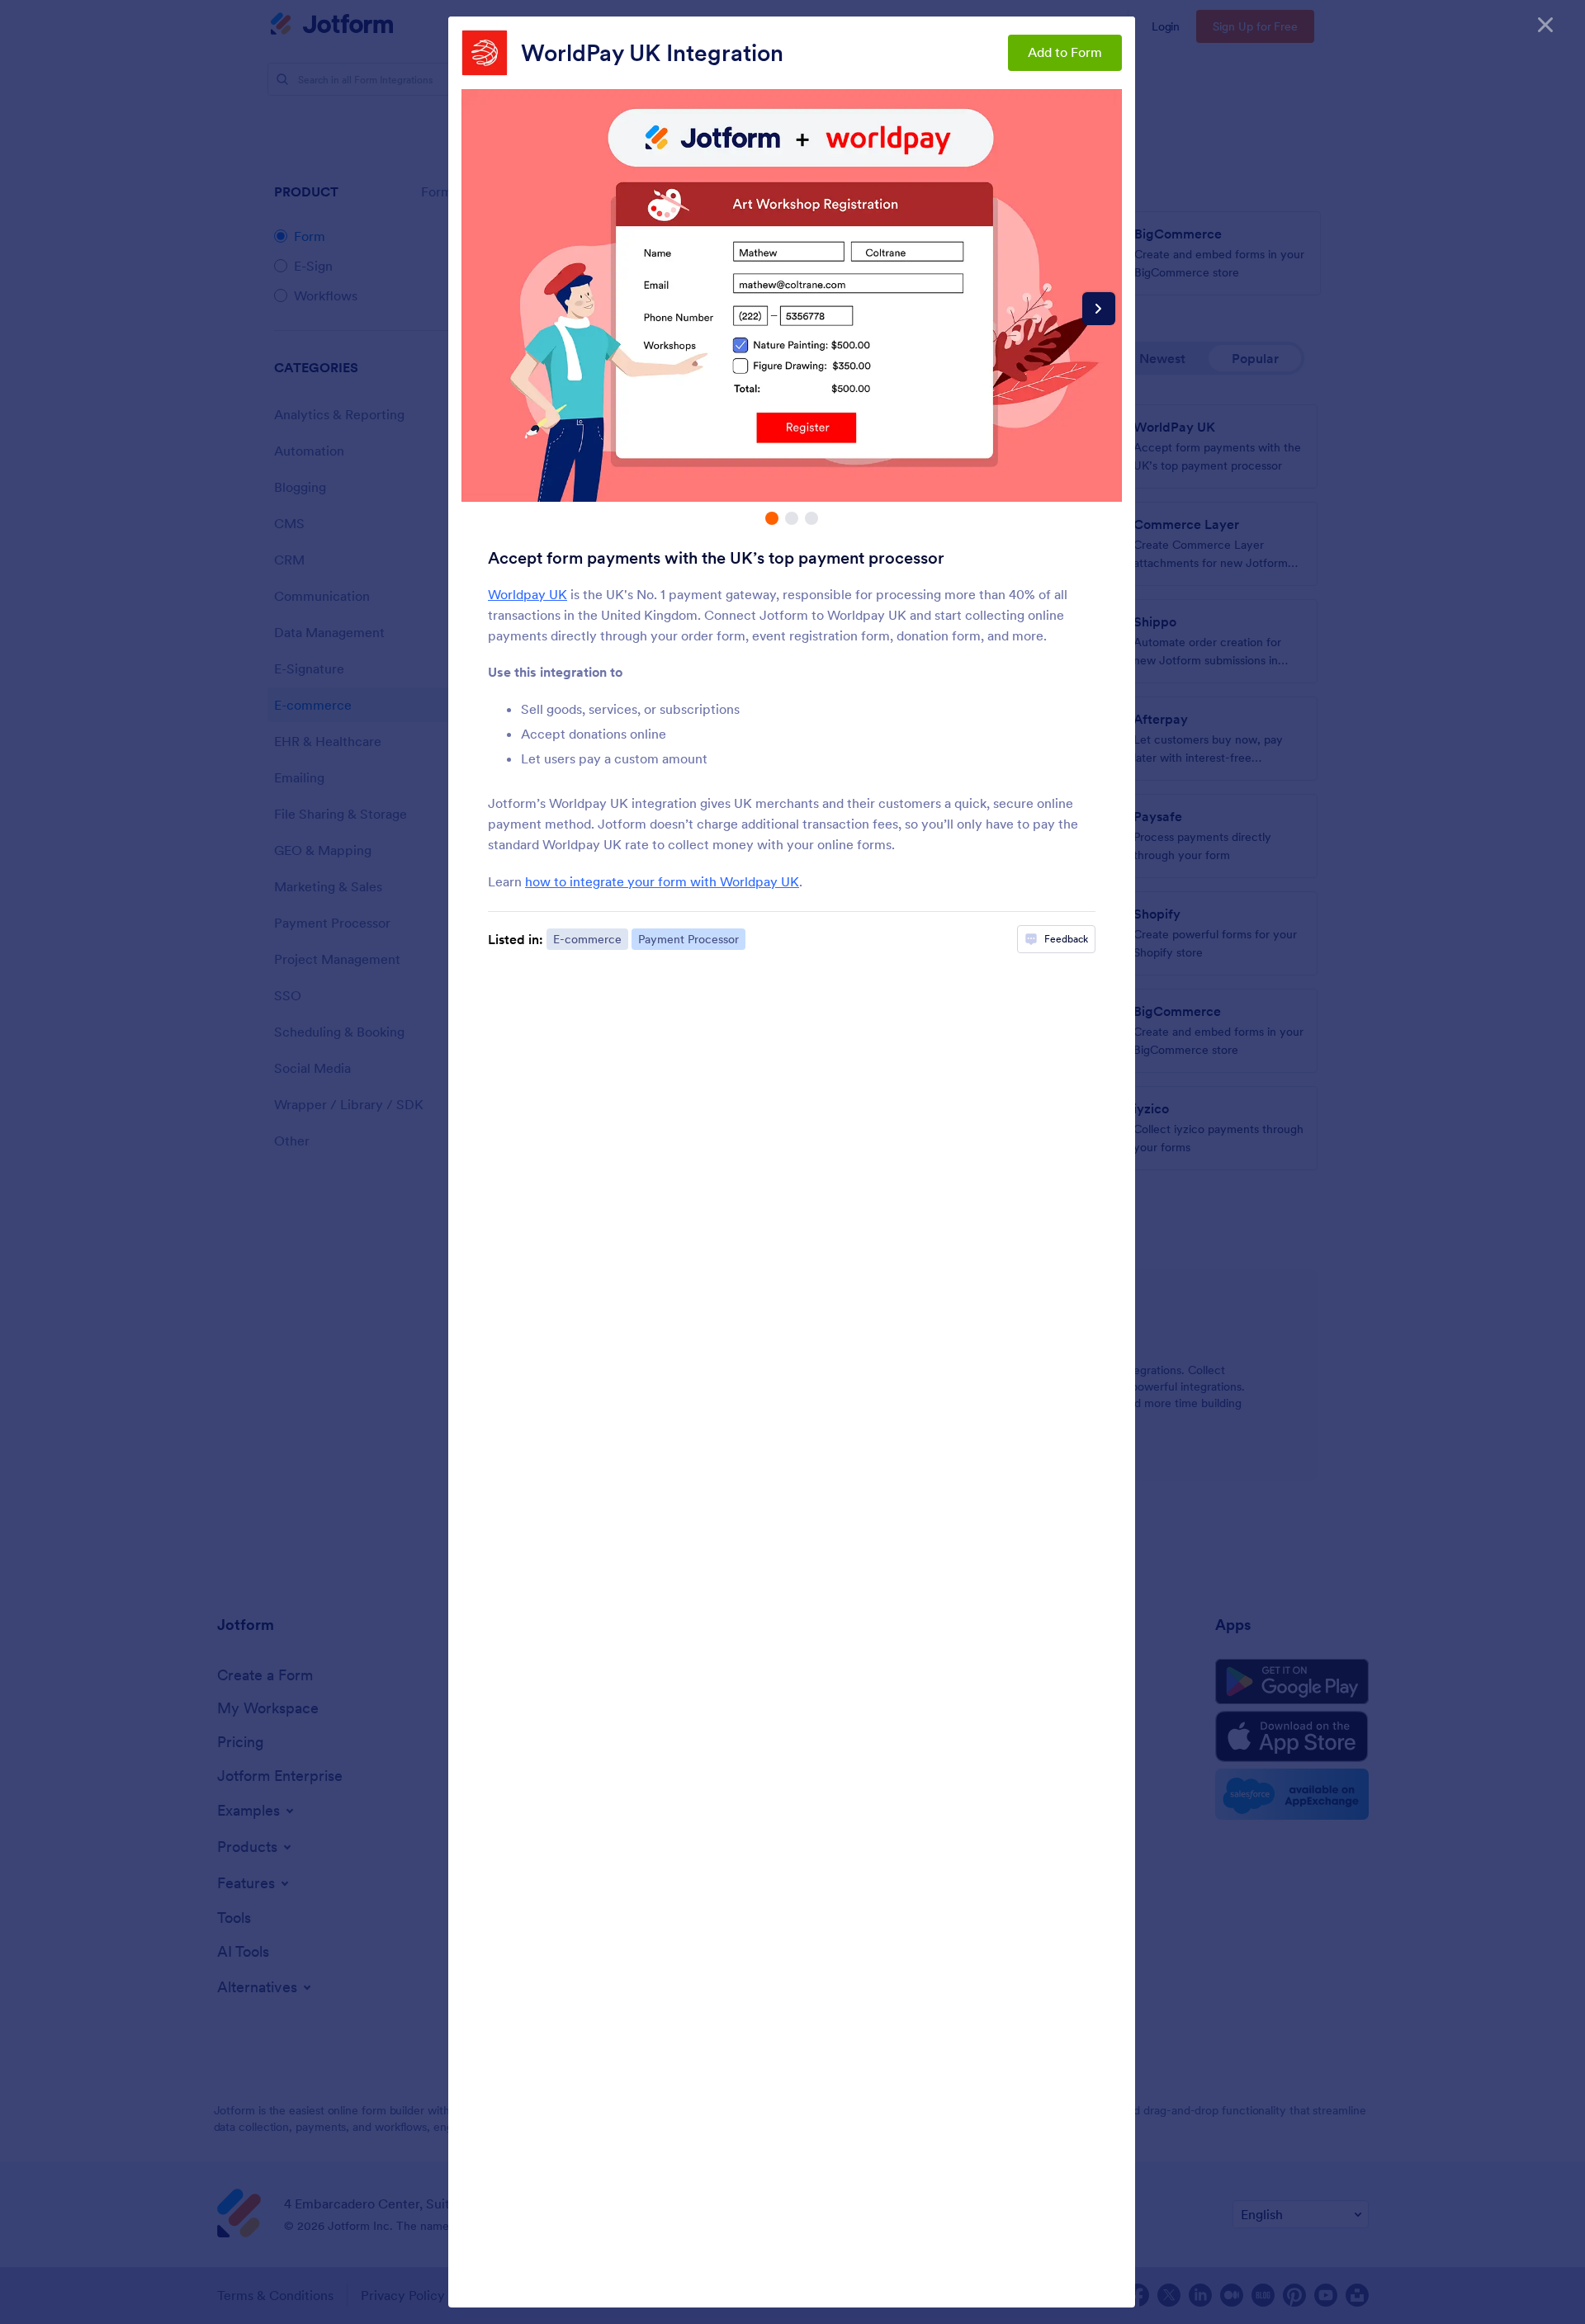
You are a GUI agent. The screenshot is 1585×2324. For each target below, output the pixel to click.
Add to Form (1065, 52)
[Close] (1545, 25)
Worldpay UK (528, 594)
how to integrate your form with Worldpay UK (662, 881)
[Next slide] (1099, 309)
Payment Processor (688, 939)
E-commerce (587, 939)
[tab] (772, 518)
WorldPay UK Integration (652, 53)
